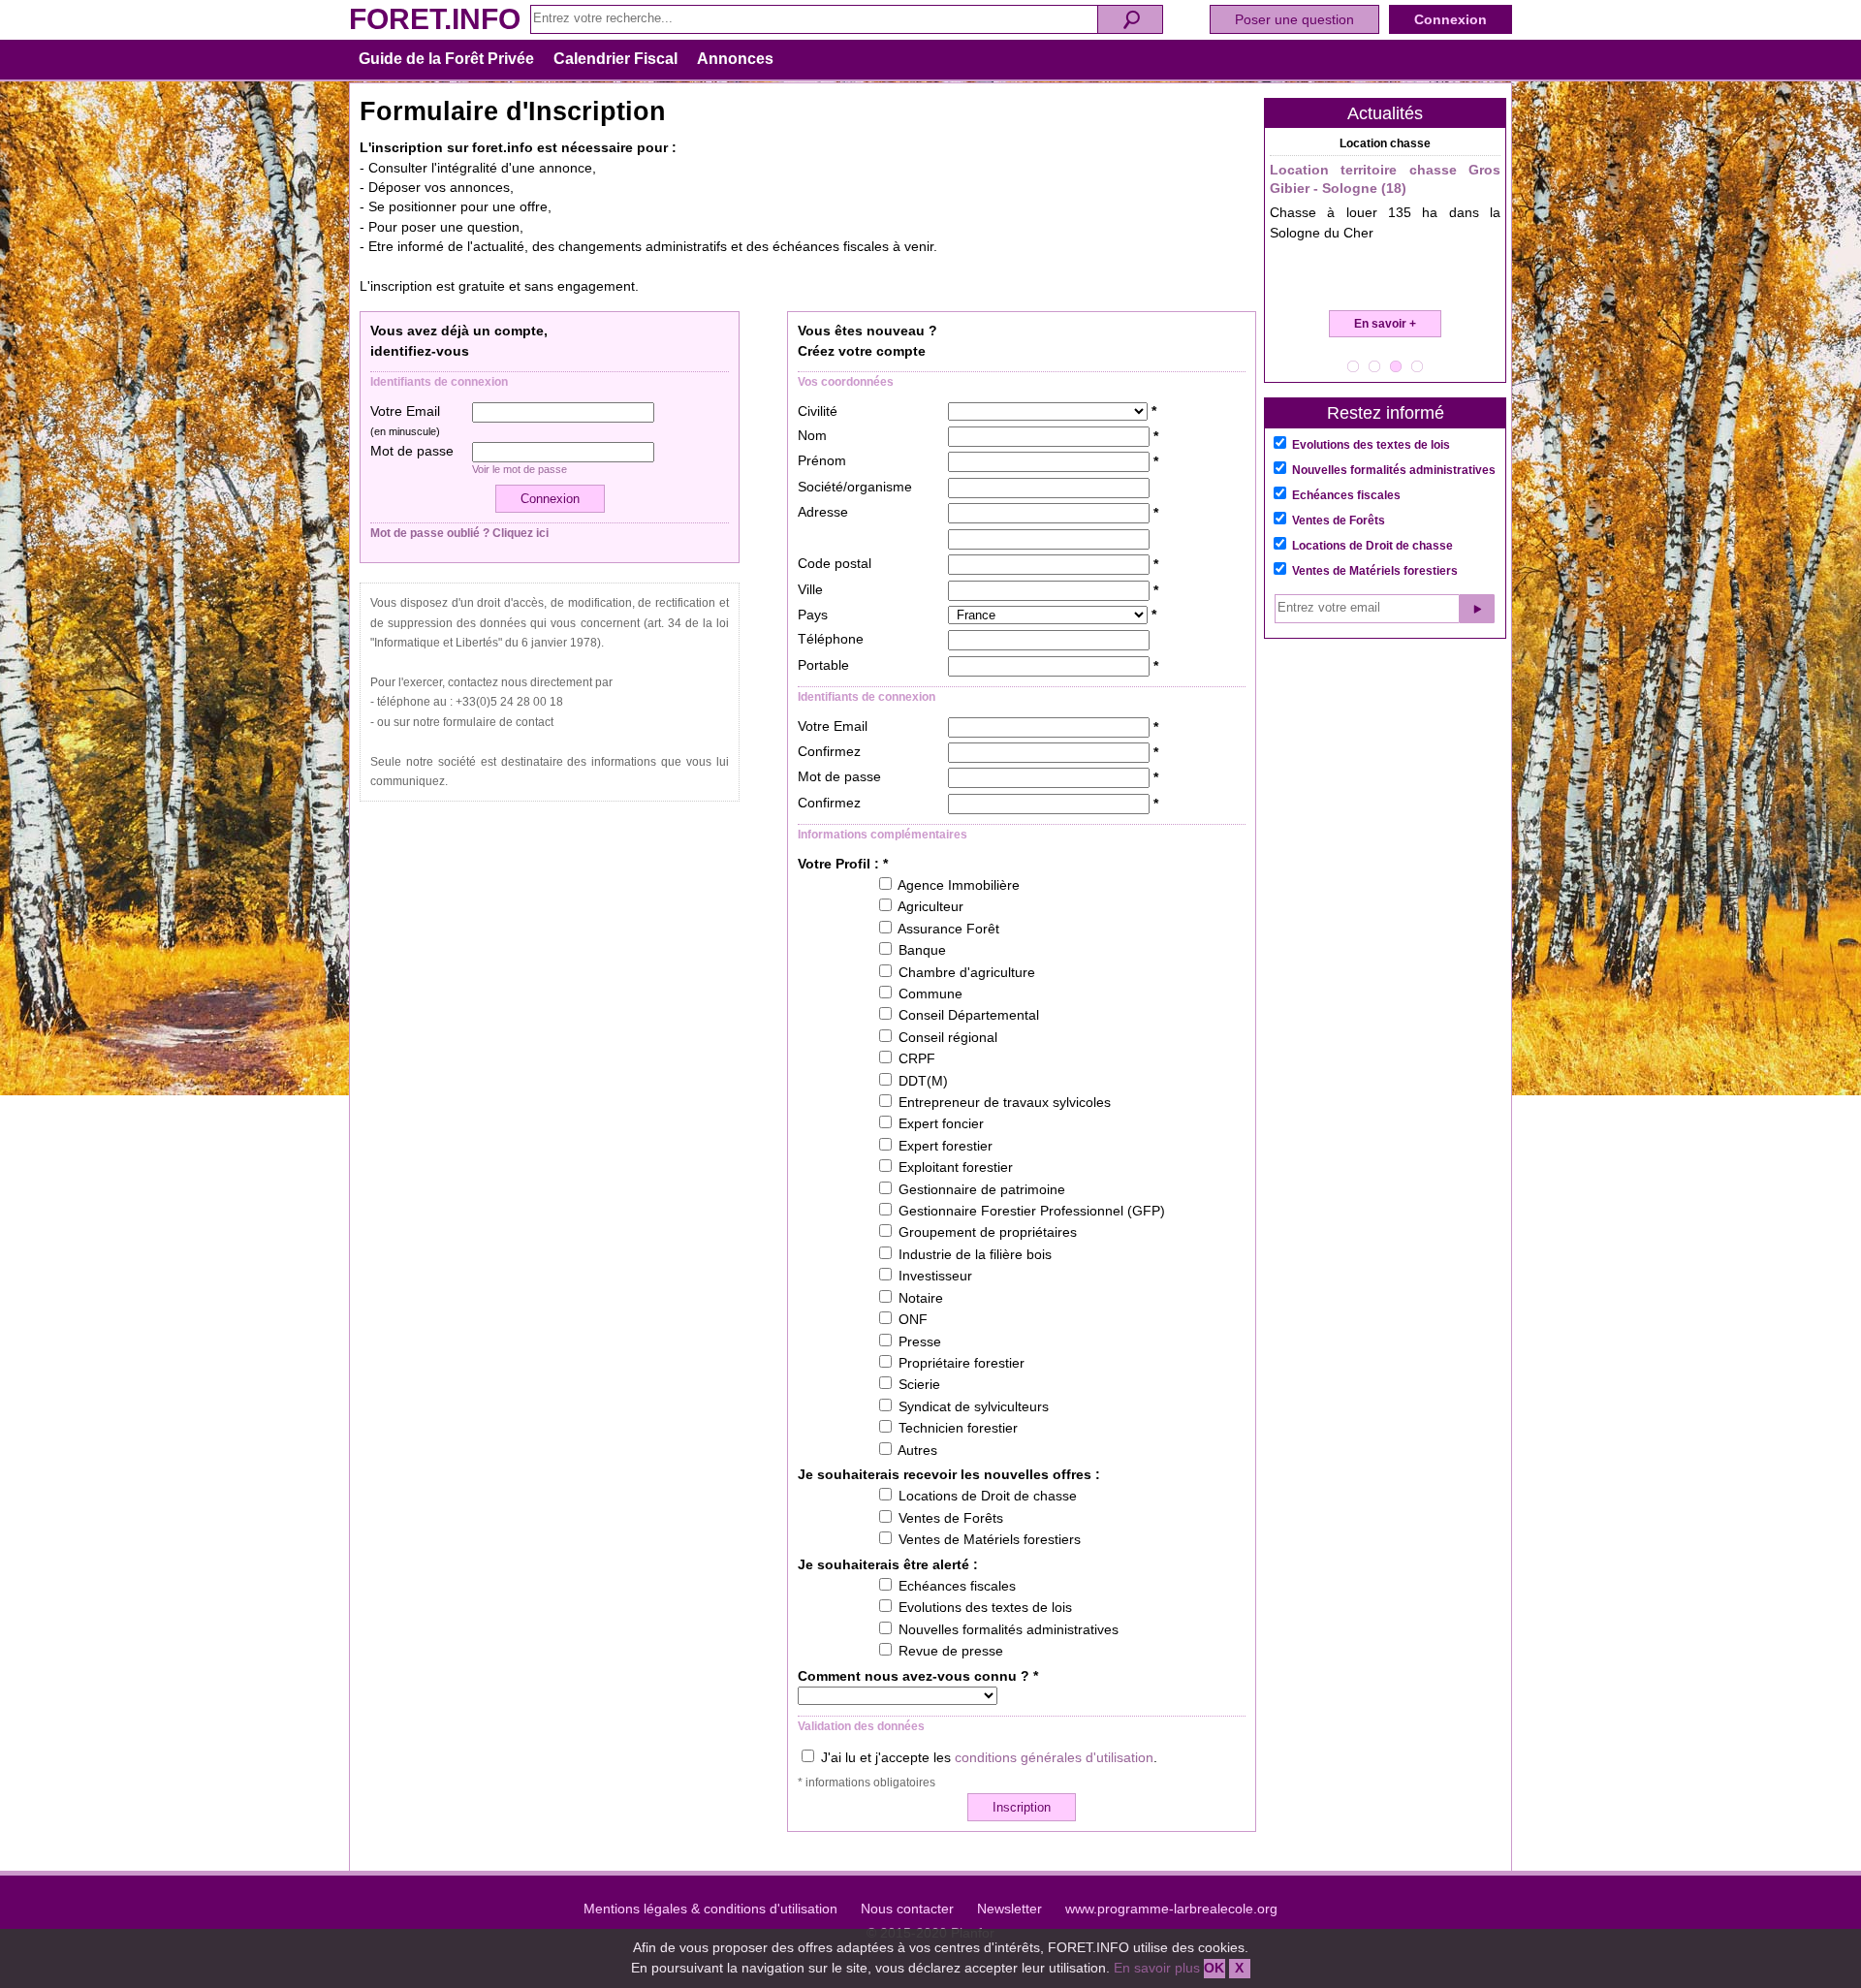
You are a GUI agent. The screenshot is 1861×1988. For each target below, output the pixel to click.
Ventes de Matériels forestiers (1375, 571)
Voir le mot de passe (520, 469)
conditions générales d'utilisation (1054, 1758)
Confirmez (829, 752)
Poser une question (1294, 19)
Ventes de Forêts (1339, 521)
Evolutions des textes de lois (1371, 445)
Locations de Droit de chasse (1372, 546)
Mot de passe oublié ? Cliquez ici (459, 533)
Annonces (735, 59)
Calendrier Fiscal (615, 59)
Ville (810, 590)
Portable (823, 665)
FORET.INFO (435, 19)
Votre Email (405, 421)
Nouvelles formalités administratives (1394, 470)
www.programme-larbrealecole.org (1171, 1909)
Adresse (823, 512)
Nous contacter (907, 1909)
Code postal (835, 564)
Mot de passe (412, 451)
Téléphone (831, 639)
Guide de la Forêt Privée (446, 59)
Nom (812, 436)
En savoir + (1385, 324)
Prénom (822, 461)
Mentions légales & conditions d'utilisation (710, 1909)
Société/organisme (855, 487)
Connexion (1451, 19)
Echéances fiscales (1346, 495)
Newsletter (1009, 1909)
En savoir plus (1157, 1968)
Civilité (818, 411)
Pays (813, 615)
